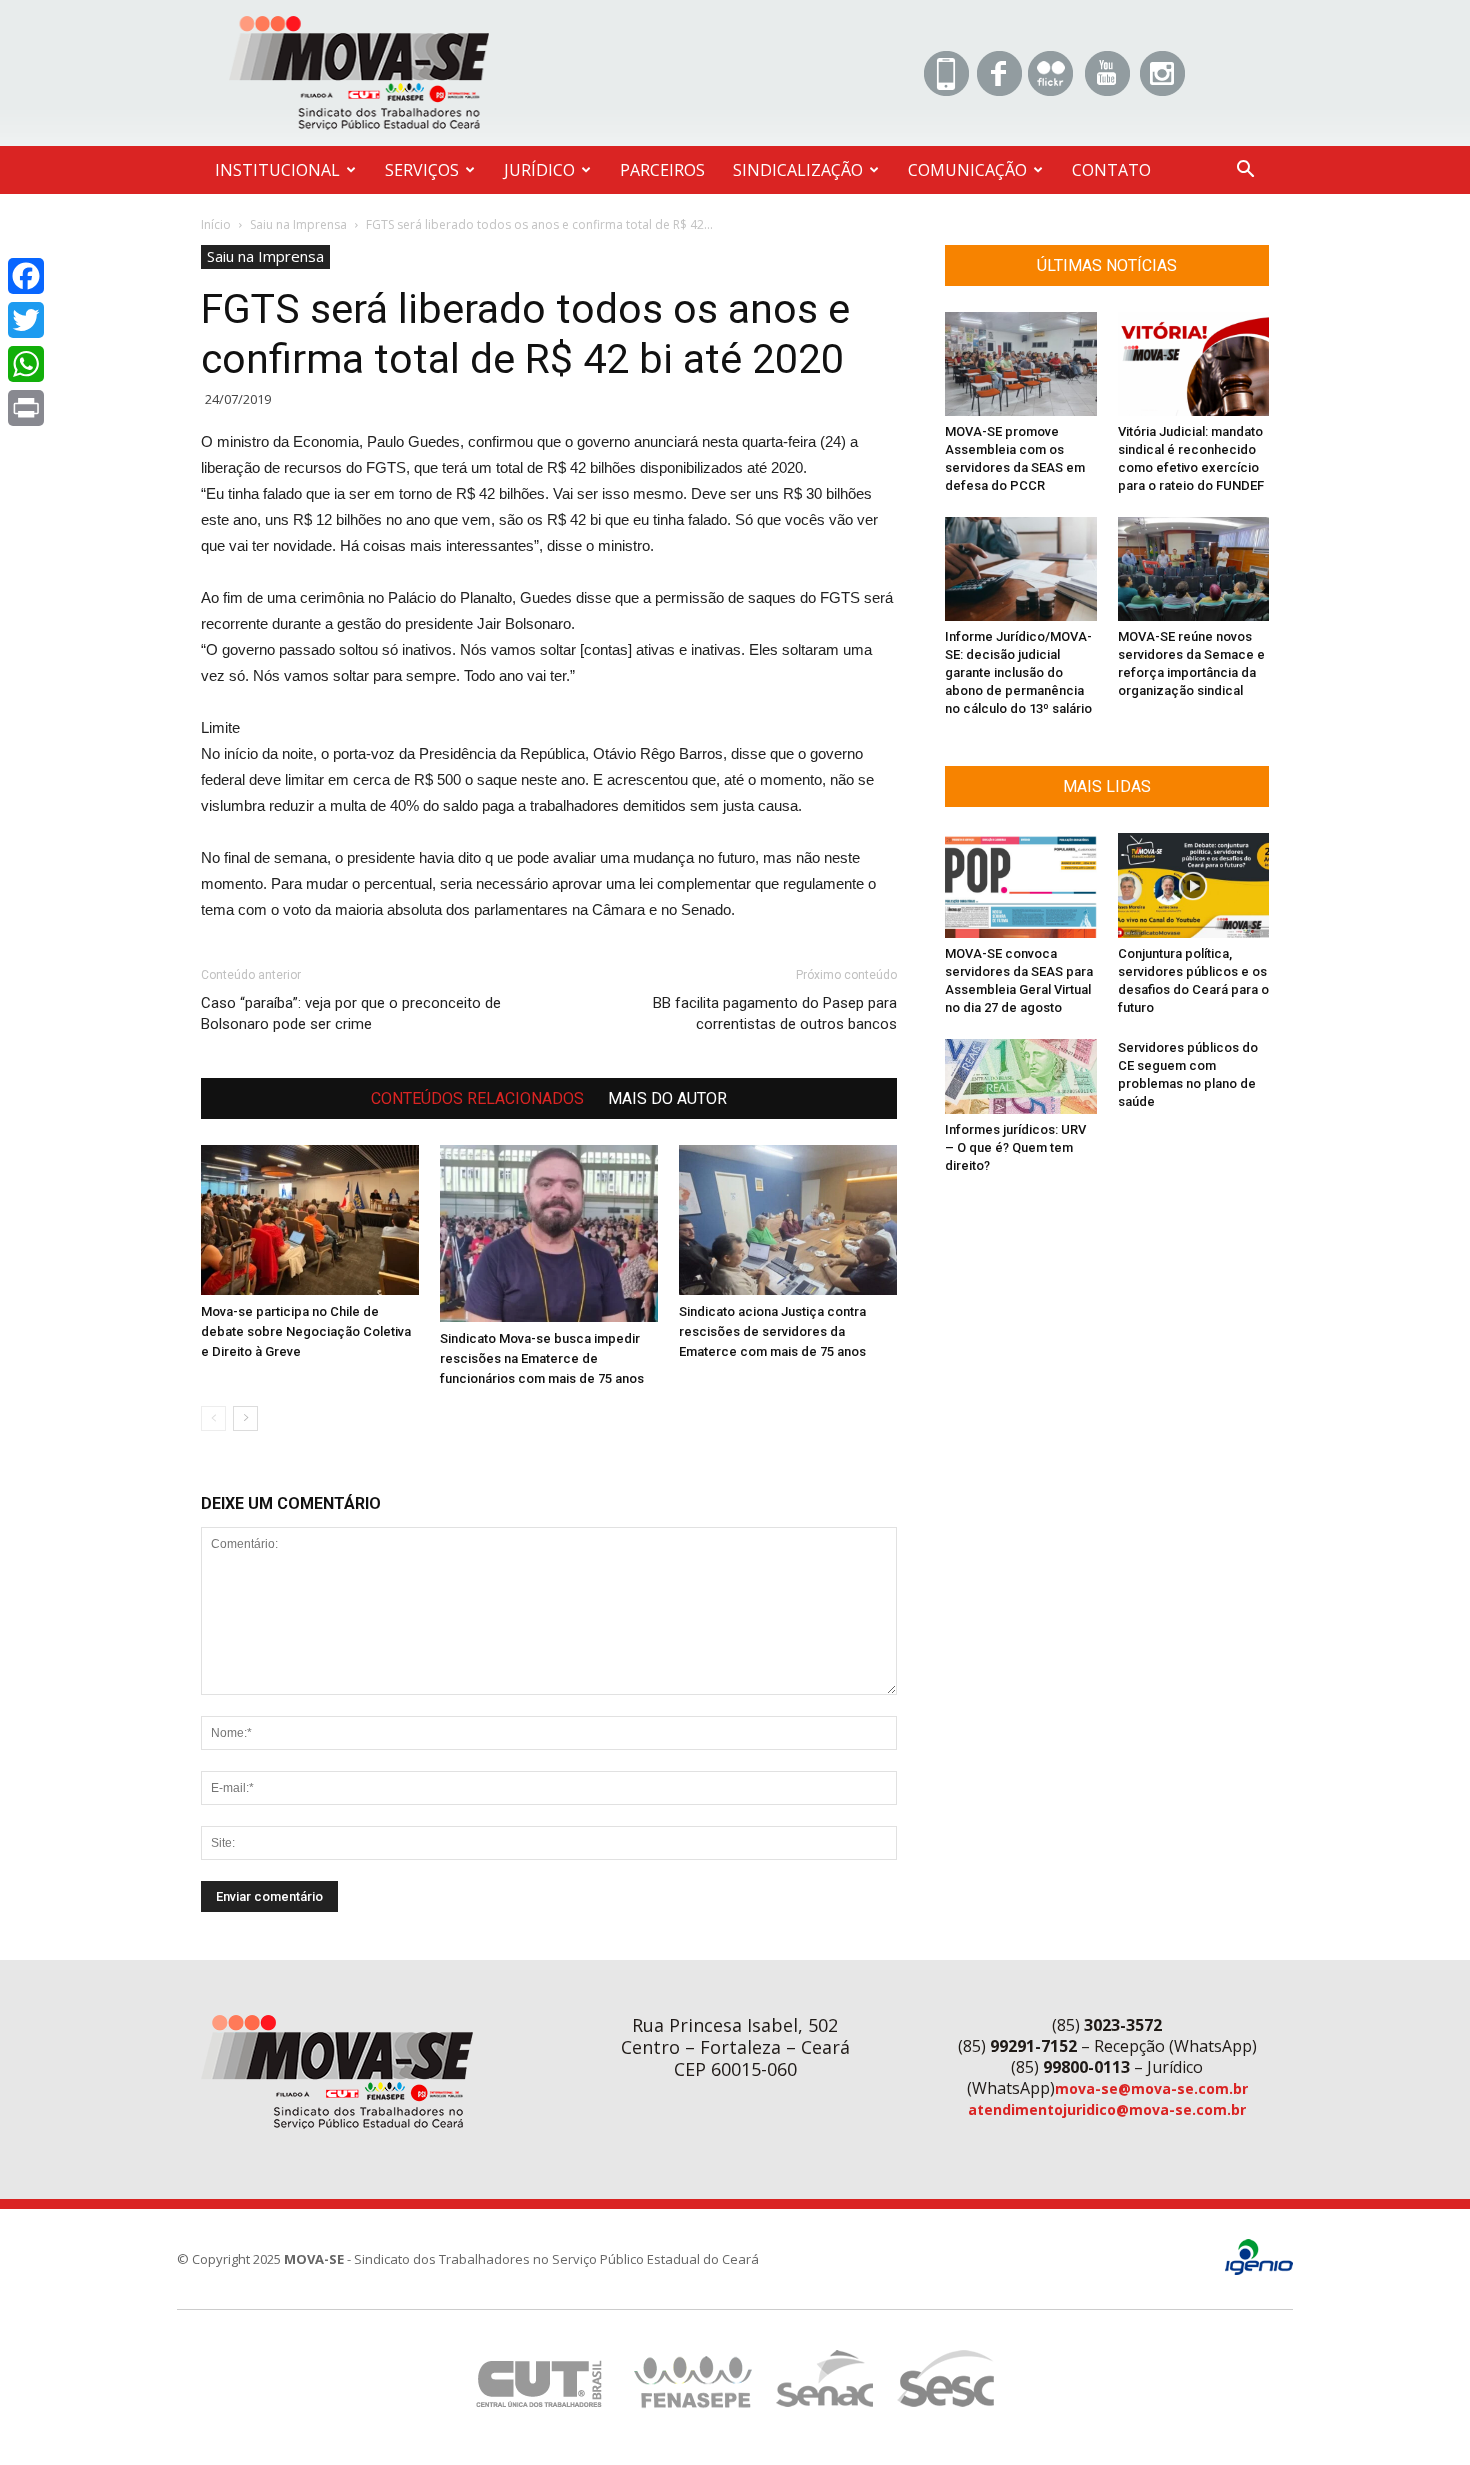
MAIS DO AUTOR (667, 1098)
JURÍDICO (539, 170)
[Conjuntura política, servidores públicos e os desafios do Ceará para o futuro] (1194, 885)
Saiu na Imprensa (298, 224)
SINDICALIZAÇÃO (798, 170)
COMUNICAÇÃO (967, 170)
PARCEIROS (662, 170)
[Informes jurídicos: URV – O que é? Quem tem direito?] (1021, 1076)
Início (216, 224)
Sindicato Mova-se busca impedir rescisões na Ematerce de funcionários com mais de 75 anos (542, 1358)
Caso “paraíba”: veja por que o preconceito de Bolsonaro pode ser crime (351, 1013)
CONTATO (1111, 170)
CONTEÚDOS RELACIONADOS (477, 1098)
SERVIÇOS (422, 170)
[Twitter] (26, 320)
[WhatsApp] (26, 364)
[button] (1245, 171)
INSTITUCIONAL (277, 170)
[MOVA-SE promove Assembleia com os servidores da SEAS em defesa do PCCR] (1021, 364)
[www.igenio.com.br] (1259, 2270)
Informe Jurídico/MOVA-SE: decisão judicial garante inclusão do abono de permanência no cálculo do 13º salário (1018, 672)
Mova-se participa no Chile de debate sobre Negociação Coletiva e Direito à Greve (306, 1331)
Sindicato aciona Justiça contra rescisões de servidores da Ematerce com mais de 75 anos (772, 1331)
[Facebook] (26, 276)
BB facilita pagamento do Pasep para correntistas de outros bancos (775, 1013)
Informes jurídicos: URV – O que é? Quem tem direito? (1015, 1147)
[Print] (26, 408)
